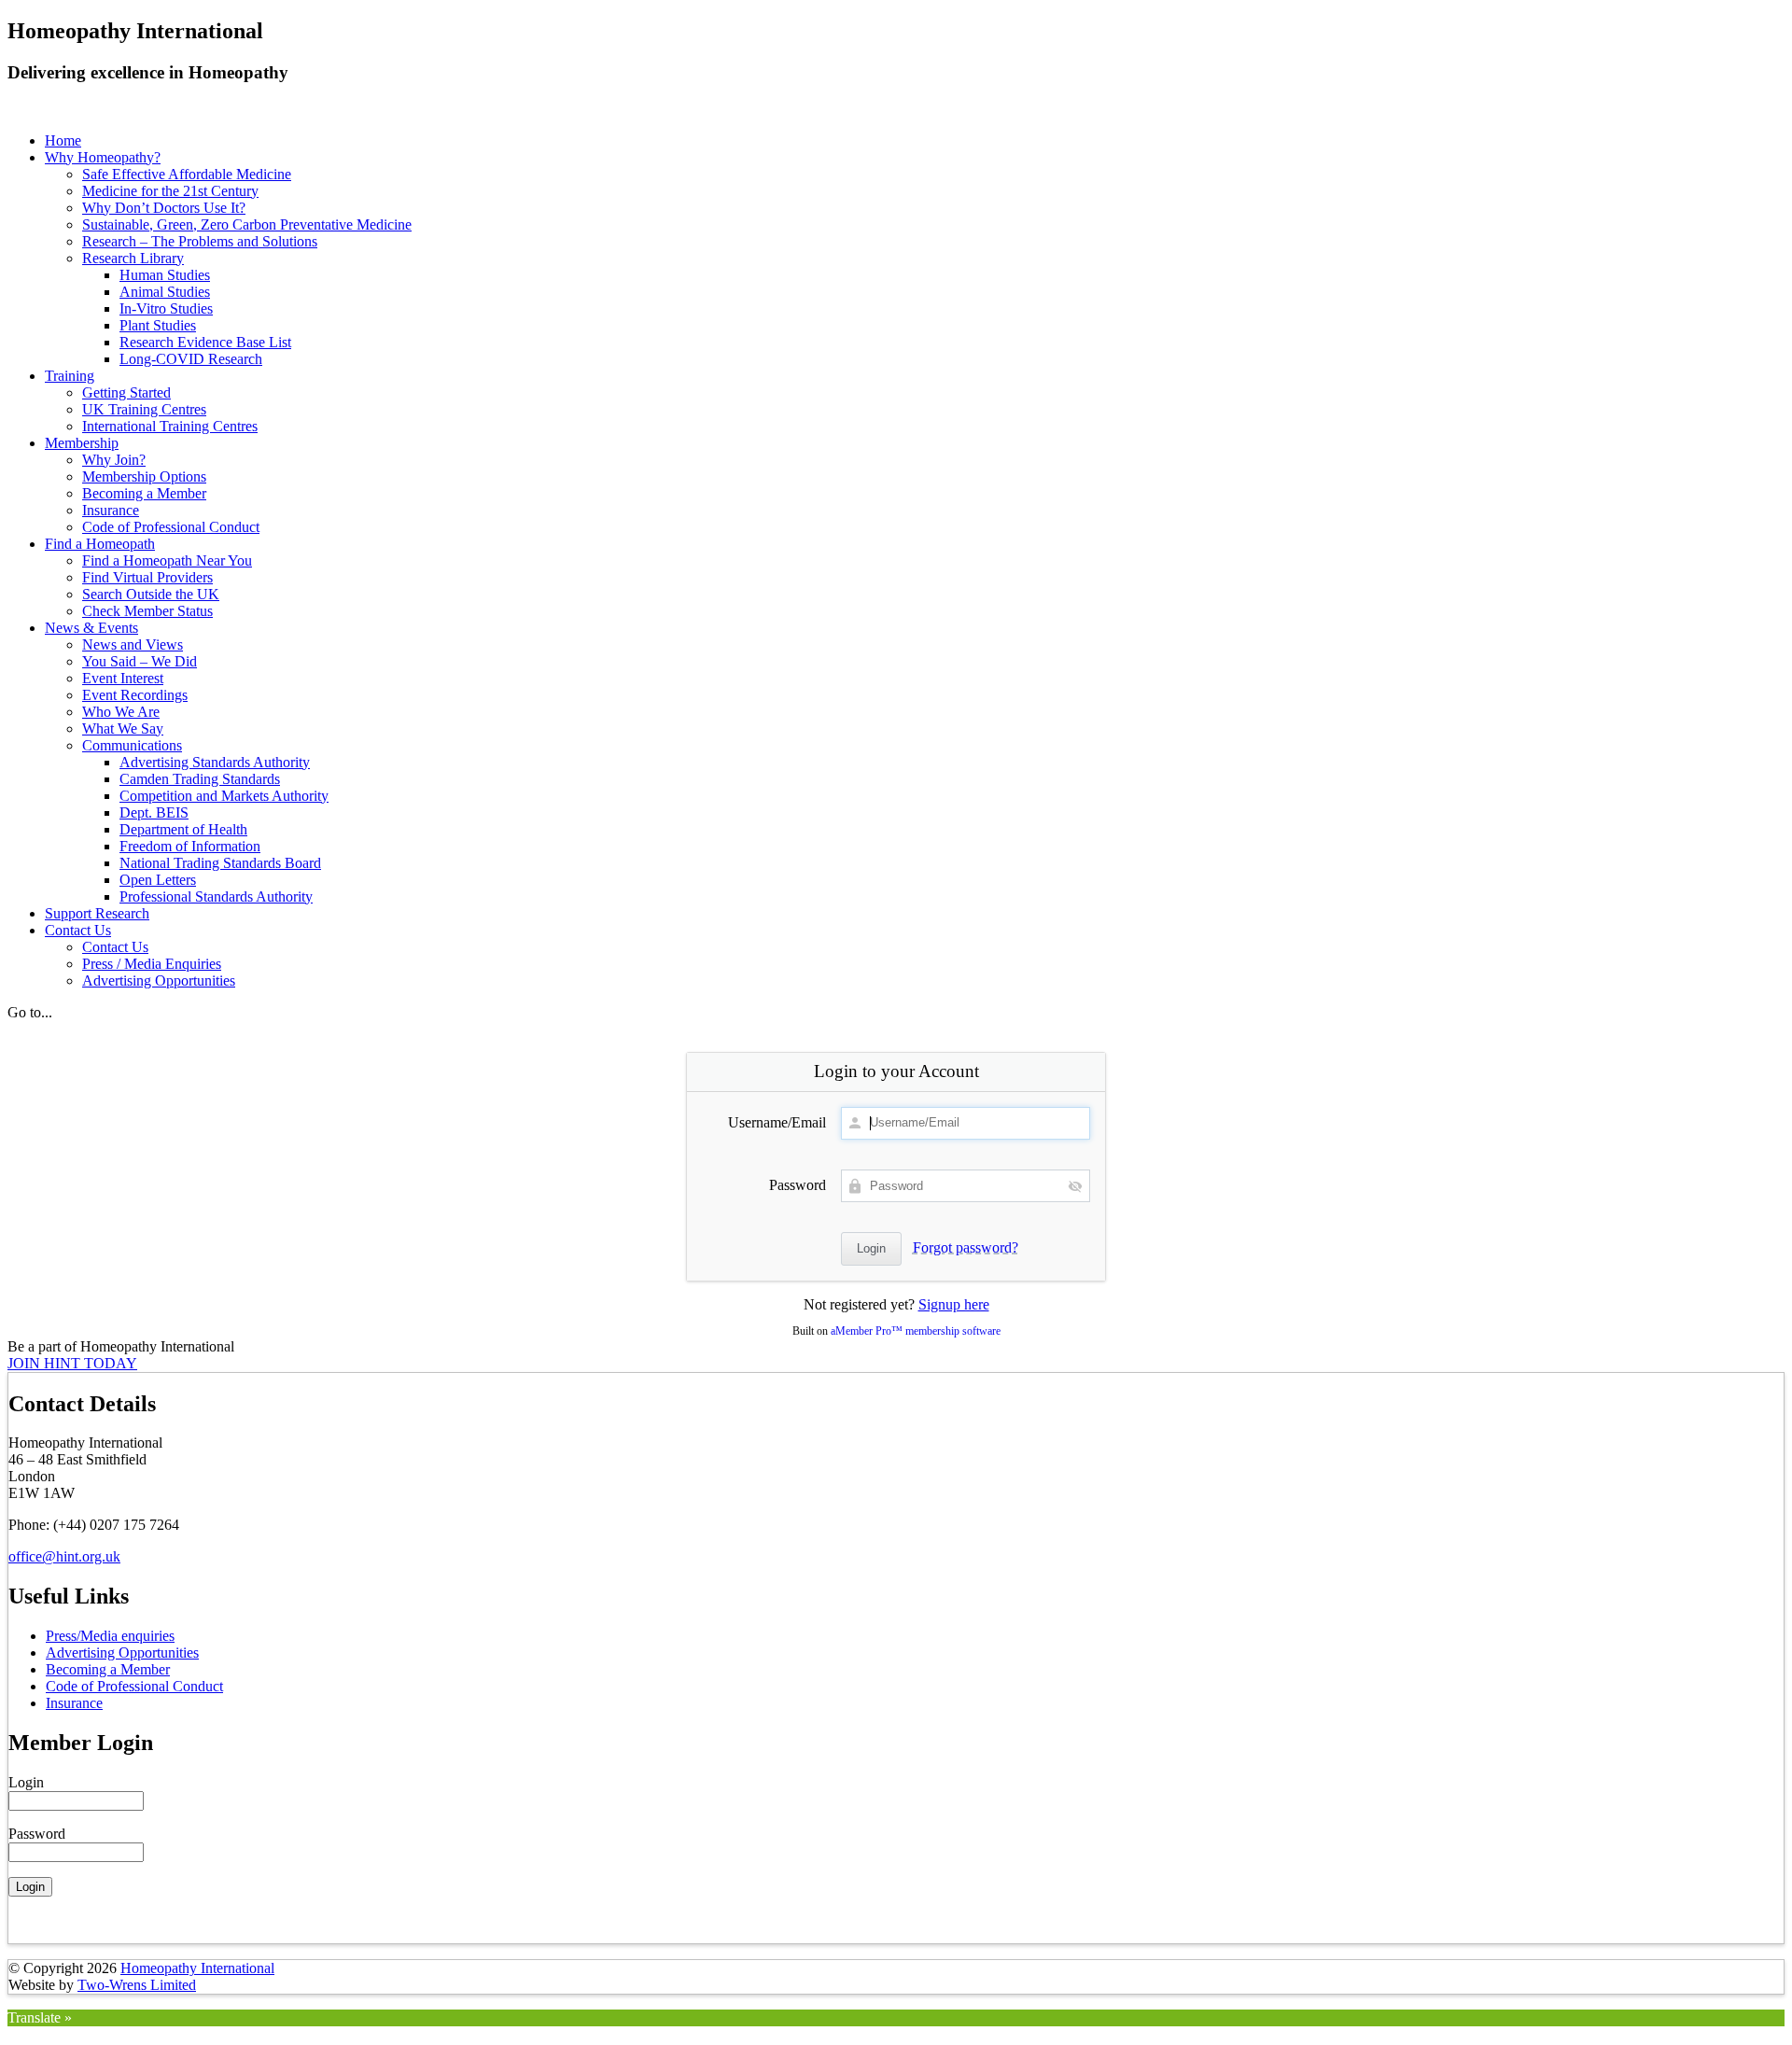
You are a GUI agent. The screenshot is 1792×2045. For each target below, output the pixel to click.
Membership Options (144, 476)
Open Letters (158, 880)
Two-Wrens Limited (137, 1985)
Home (63, 140)
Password (798, 1185)
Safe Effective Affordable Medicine (187, 174)
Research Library (133, 258)
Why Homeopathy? (103, 157)
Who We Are (121, 712)
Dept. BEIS (154, 812)
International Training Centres (170, 426)
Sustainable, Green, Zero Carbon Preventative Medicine (247, 224)
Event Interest (123, 678)
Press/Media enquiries (110, 1636)
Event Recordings (135, 695)
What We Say (123, 728)
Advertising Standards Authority (215, 762)
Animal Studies (165, 292)
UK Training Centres (144, 409)
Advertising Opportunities (159, 980)
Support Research (97, 913)
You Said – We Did (140, 661)
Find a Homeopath (100, 544)
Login (26, 1782)
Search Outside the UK (151, 594)
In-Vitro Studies (166, 308)
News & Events (91, 628)
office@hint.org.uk (64, 1556)
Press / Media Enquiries (152, 964)
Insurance (111, 510)
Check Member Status (147, 611)
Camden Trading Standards (200, 779)
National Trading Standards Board (220, 863)
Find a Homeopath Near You (167, 560)
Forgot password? (966, 1247)
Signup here (954, 1304)
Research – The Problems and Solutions (200, 241)
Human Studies (165, 275)
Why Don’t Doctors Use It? (164, 208)
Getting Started (126, 392)
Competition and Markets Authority (224, 796)
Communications (132, 745)
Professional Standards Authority (216, 896)
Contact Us (78, 930)
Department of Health (183, 829)
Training (70, 376)
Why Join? (114, 460)
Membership (82, 443)
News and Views (133, 644)
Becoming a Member (144, 493)
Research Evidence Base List (205, 342)
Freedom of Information (190, 846)
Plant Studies (158, 325)
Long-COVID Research (191, 359)
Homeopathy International (197, 1968)
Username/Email (777, 1122)
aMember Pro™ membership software (916, 1331)
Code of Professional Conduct (171, 527)
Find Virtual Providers (147, 577)
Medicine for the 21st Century (170, 191)
